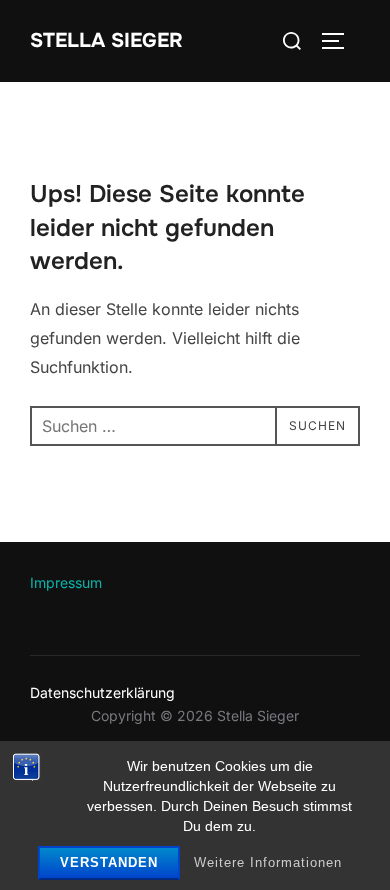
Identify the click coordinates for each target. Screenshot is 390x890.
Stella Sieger (106, 40)
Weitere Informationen (268, 862)
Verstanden (109, 862)
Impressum (66, 582)
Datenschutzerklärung (102, 692)
